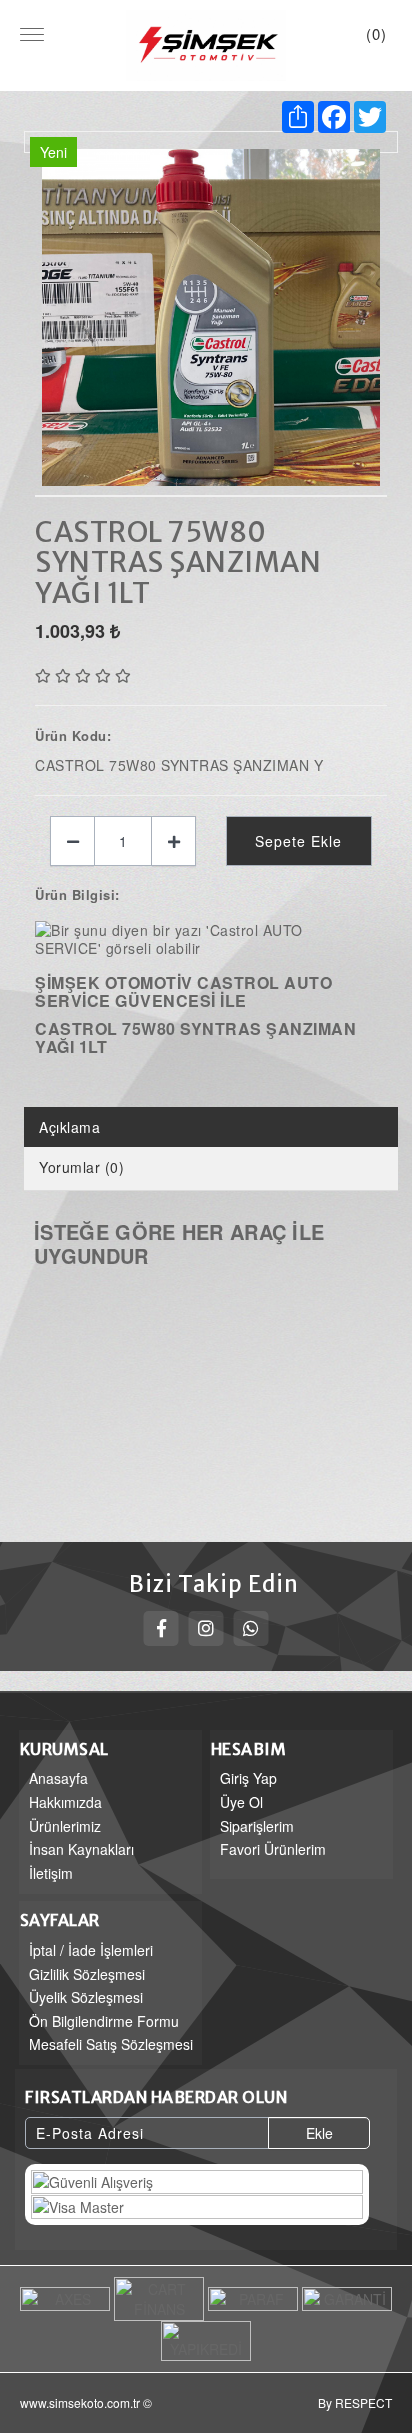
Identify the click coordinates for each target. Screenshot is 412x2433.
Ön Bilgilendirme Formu (104, 2021)
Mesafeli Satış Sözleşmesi (111, 2044)
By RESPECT (355, 2402)
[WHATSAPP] (251, 1628)
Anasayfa (58, 1778)
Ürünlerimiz (65, 1826)
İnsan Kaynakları (81, 1849)
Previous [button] (45, 308)
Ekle (319, 2133)
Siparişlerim (257, 1826)
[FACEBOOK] (161, 1628)
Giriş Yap (248, 1778)
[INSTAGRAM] (206, 1628)
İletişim (51, 1873)
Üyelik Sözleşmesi (86, 1997)
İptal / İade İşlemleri (91, 1950)
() (376, 33)
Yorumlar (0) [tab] (81, 1167)
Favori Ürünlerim (273, 1849)
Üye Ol (241, 1802)
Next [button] (377, 308)
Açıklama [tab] (69, 1127)
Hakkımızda (65, 1802)
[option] (211, 318)
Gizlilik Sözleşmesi (87, 1974)
